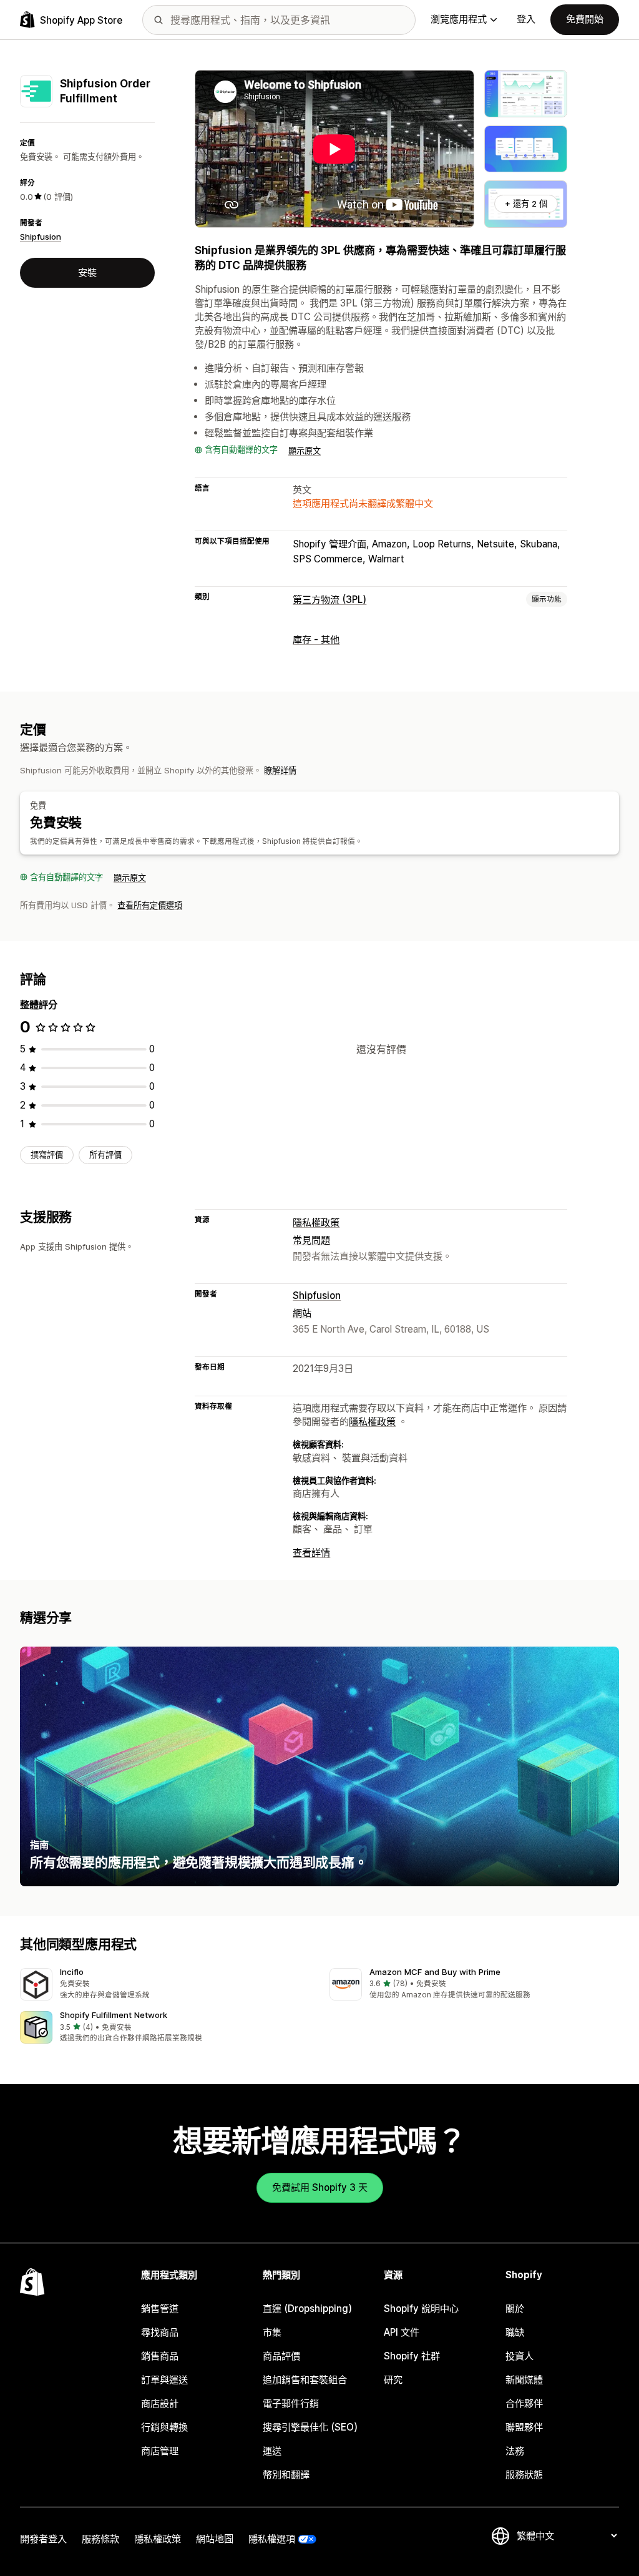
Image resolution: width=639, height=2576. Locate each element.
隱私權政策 (316, 1222)
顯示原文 (305, 451)
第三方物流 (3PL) (329, 600)
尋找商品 (160, 2332)
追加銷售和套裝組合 (305, 2380)
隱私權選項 (272, 2539)
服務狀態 (524, 2475)
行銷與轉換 (164, 2427)
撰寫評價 (47, 1155)
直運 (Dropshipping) (307, 2309)
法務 (515, 2451)
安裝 (87, 272)
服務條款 (100, 2539)
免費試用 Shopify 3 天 (320, 2187)
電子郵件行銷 (291, 2403)
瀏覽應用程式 (459, 19)
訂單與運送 (164, 2380)
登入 (526, 19)
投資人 (519, 2356)
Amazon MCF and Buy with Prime (435, 1972)
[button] (165, 1985)
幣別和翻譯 (286, 2475)
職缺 (515, 2332)
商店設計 (160, 2403)
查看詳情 (311, 1553)
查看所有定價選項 (150, 905)
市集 (272, 2332)
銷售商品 (160, 2356)
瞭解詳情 (280, 770)
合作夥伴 (524, 2403)
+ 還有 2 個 (526, 203)
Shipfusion (41, 237)
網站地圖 (215, 2539)
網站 (302, 1313)
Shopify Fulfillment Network (114, 2015)
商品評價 (281, 2356)
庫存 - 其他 (316, 639)
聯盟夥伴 (524, 2427)
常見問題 (311, 1240)
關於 (515, 2309)
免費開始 (585, 19)
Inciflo (72, 1972)
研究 (393, 2380)
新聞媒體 (524, 2380)
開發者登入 (43, 2539)
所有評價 (105, 1155)
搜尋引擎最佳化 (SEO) (310, 2427)
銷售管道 (160, 2309)
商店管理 (160, 2451)
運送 (272, 2451)
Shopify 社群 (412, 2356)
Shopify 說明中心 (421, 2309)
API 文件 (402, 2332)
